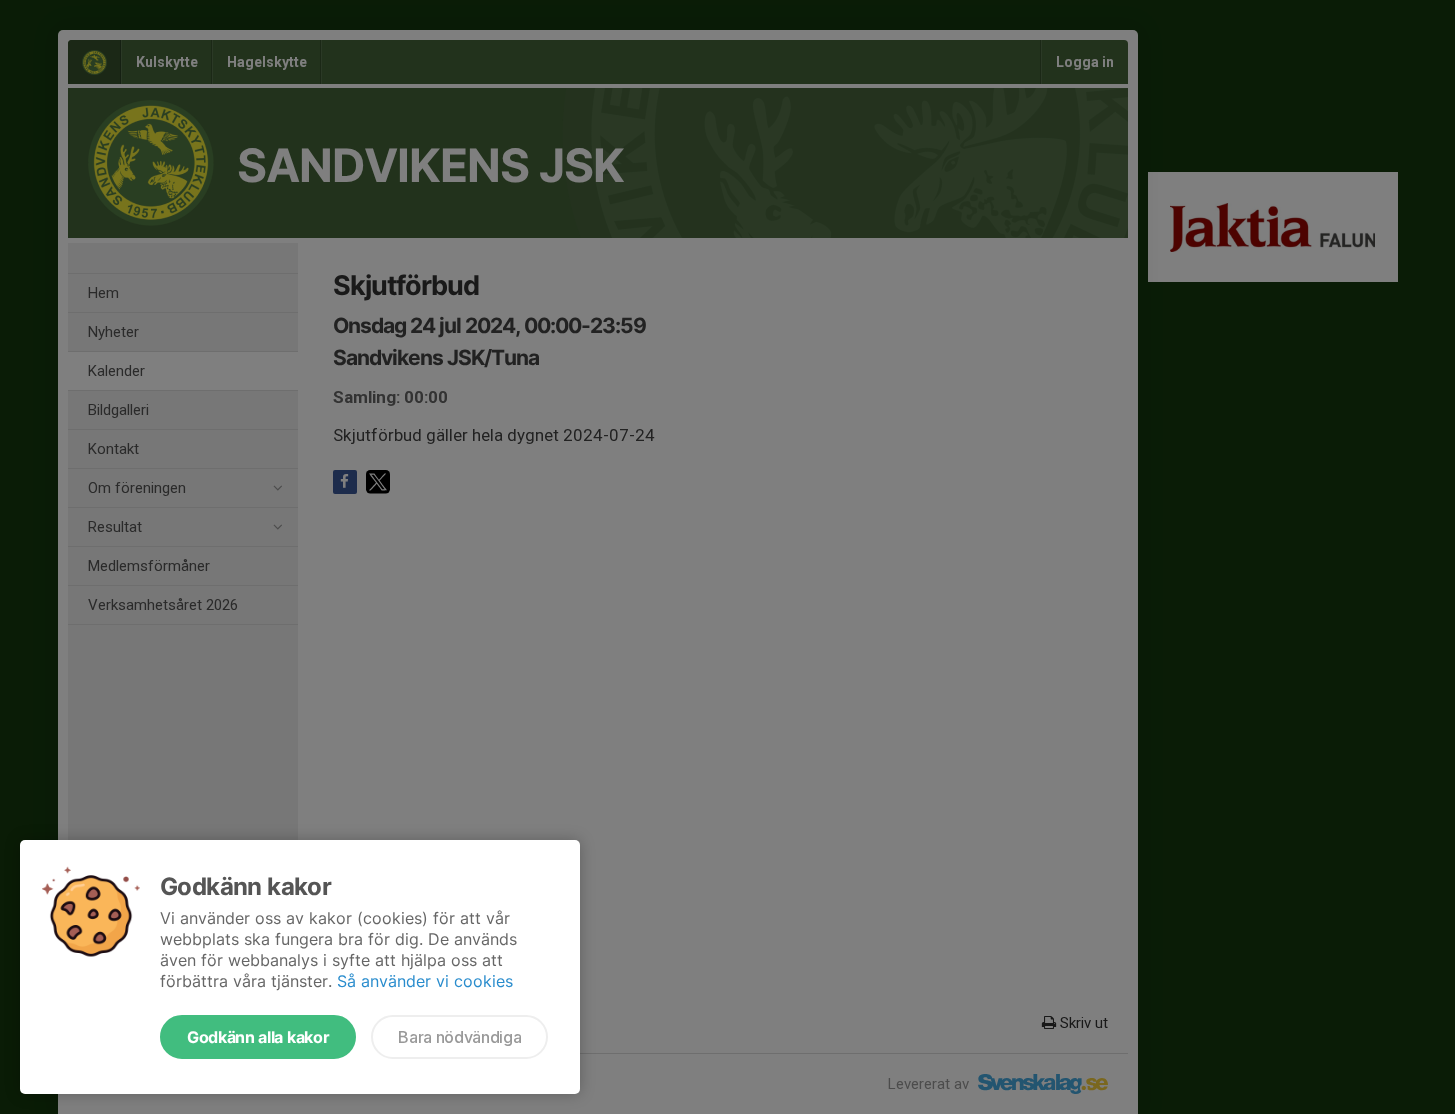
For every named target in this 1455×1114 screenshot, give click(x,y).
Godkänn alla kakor (258, 1037)
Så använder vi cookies (425, 981)
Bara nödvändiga (459, 1037)
